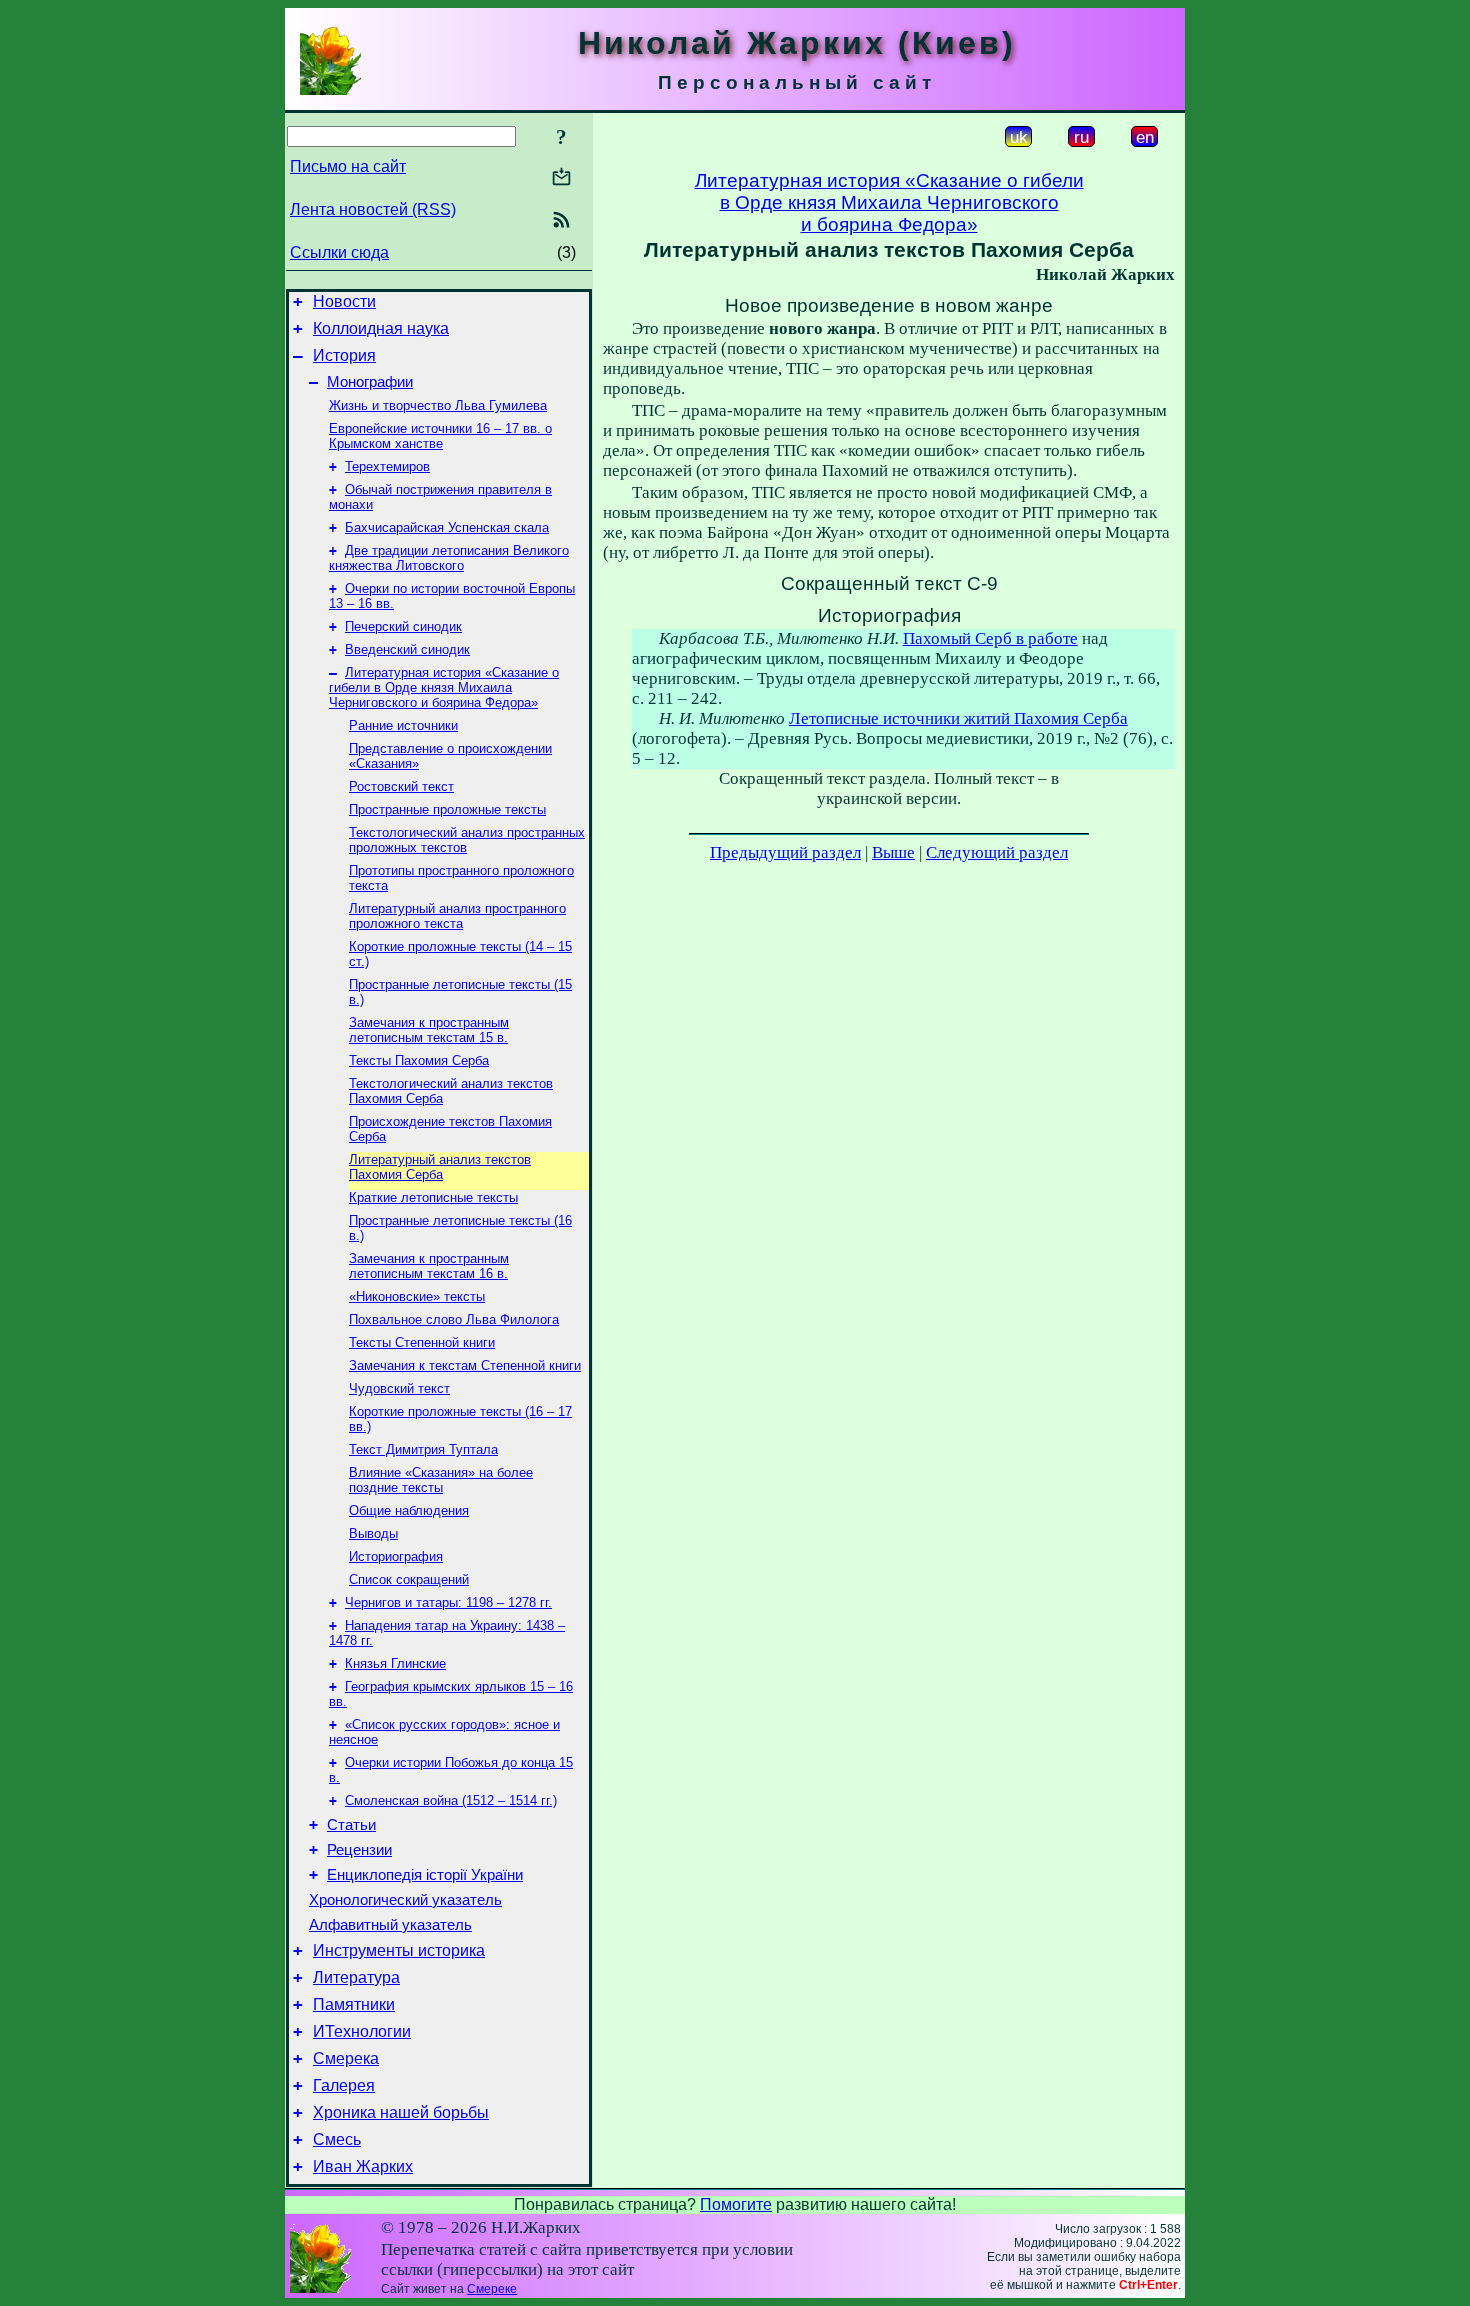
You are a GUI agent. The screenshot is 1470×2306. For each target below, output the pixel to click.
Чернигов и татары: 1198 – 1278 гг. (448, 1602)
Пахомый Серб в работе (990, 638)
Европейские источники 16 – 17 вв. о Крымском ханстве (440, 436)
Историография (396, 1556)
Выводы (373, 1533)
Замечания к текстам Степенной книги (465, 1365)
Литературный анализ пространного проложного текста (457, 916)
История (344, 355)
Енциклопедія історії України (425, 1875)
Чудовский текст (399, 1388)
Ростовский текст (401, 786)
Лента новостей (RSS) (373, 209)
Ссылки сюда (339, 252)
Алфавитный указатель (390, 1925)
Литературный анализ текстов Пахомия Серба (440, 1167)
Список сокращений (409, 1579)
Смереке (492, 2289)
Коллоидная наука (381, 328)
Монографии (370, 382)
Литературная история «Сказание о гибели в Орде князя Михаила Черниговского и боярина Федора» (444, 687)
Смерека (346, 2058)
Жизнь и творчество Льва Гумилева (438, 405)
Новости (344, 301)
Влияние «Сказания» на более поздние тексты (441, 1480)
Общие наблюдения (409, 1510)
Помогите (736, 2204)
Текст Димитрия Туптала (423, 1449)
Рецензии (359, 1850)
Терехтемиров (387, 466)
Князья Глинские (395, 1663)
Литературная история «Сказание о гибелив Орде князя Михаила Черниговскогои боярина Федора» (889, 202)
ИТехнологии (362, 2031)
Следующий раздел (997, 852)
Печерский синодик (403, 626)
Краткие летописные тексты (433, 1197)
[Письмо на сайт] (561, 178)
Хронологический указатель (405, 1900)
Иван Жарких (363, 2166)
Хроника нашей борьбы (401, 2112)
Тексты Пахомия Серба (419, 1060)
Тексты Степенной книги (422, 1342)
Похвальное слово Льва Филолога (454, 1319)
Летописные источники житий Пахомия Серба (958, 718)
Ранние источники (403, 725)
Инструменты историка (399, 1950)
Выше (893, 852)
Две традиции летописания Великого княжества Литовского (449, 558)
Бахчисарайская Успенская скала (447, 527)
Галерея (344, 2085)
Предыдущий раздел (785, 852)
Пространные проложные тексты (447, 809)
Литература (356, 1977)
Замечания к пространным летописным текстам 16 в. (429, 1266)
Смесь (337, 2139)
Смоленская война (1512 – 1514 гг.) (451, 1800)
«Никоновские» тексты (417, 1296)
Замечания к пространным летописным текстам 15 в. (429, 1030)
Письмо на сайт (348, 166)
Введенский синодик (407, 649)
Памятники (354, 2004)
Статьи (351, 1825)
